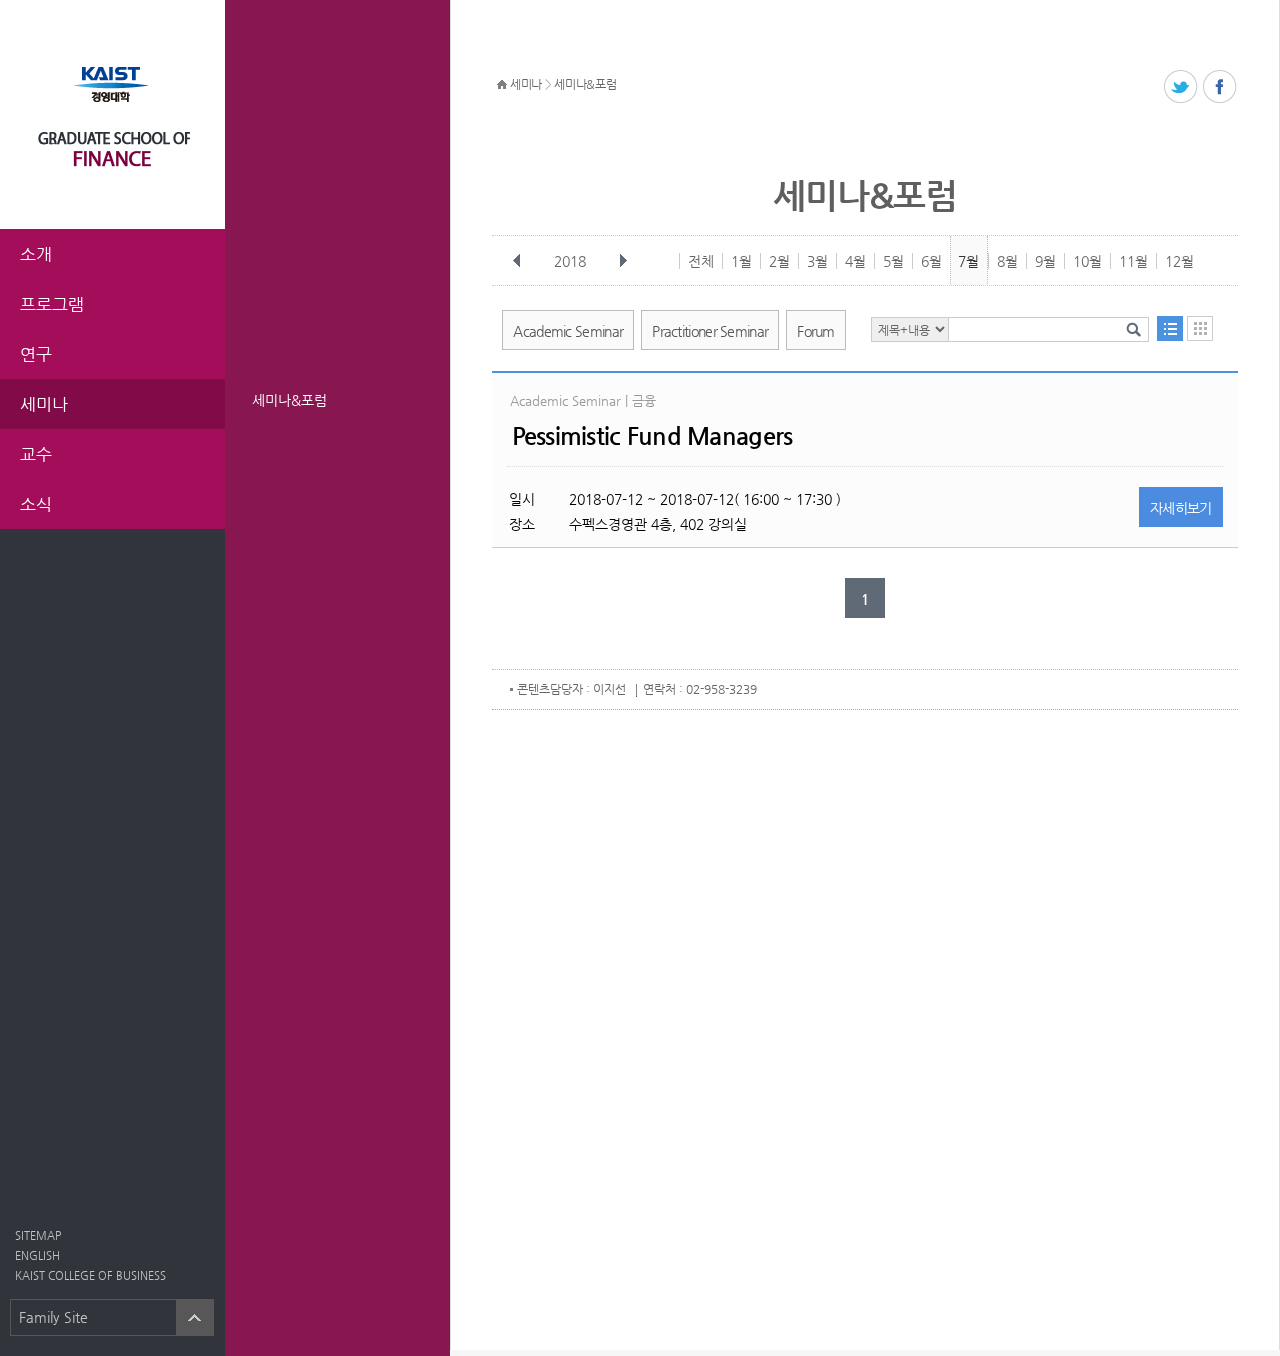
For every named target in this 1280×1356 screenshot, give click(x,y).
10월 (1087, 261)
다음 (623, 261)
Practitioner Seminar (710, 331)
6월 (931, 261)
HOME (502, 85)
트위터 (1181, 87)
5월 (893, 261)
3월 (817, 261)
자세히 (1181, 508)
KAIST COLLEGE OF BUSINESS (90, 1275)
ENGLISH (37, 1255)
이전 (517, 261)
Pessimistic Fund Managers (652, 436)
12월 (1179, 261)
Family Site (53, 1317)
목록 (1170, 328)
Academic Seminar (568, 331)
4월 (855, 261)
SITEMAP (38, 1235)
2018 (570, 261)
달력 (1200, 328)
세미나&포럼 (289, 400)
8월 (1007, 261)
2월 (779, 261)
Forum (816, 331)
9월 (1045, 261)
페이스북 (1220, 87)
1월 (741, 261)
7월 (968, 261)
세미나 (526, 84)
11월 (1133, 261)
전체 (701, 261)
